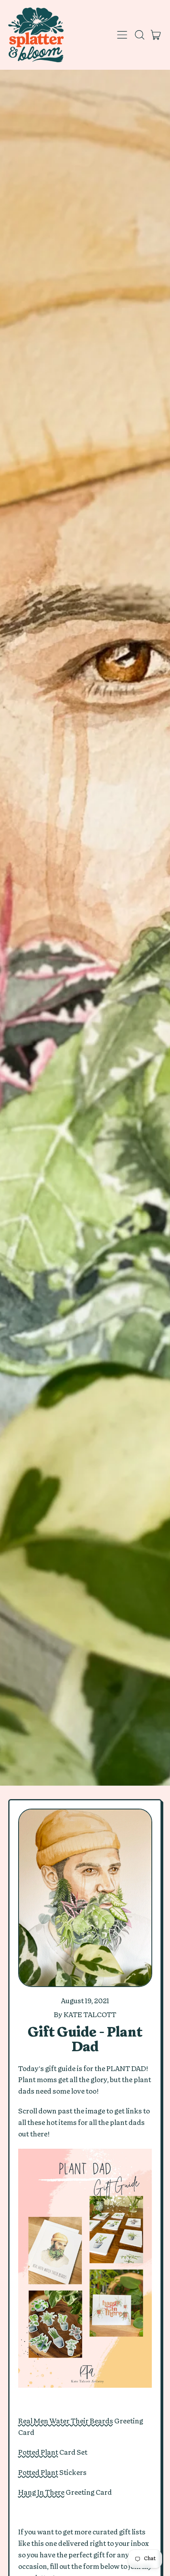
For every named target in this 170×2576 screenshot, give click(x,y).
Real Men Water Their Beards (66, 2421)
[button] (139, 35)
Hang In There (41, 2493)
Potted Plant (38, 2453)
